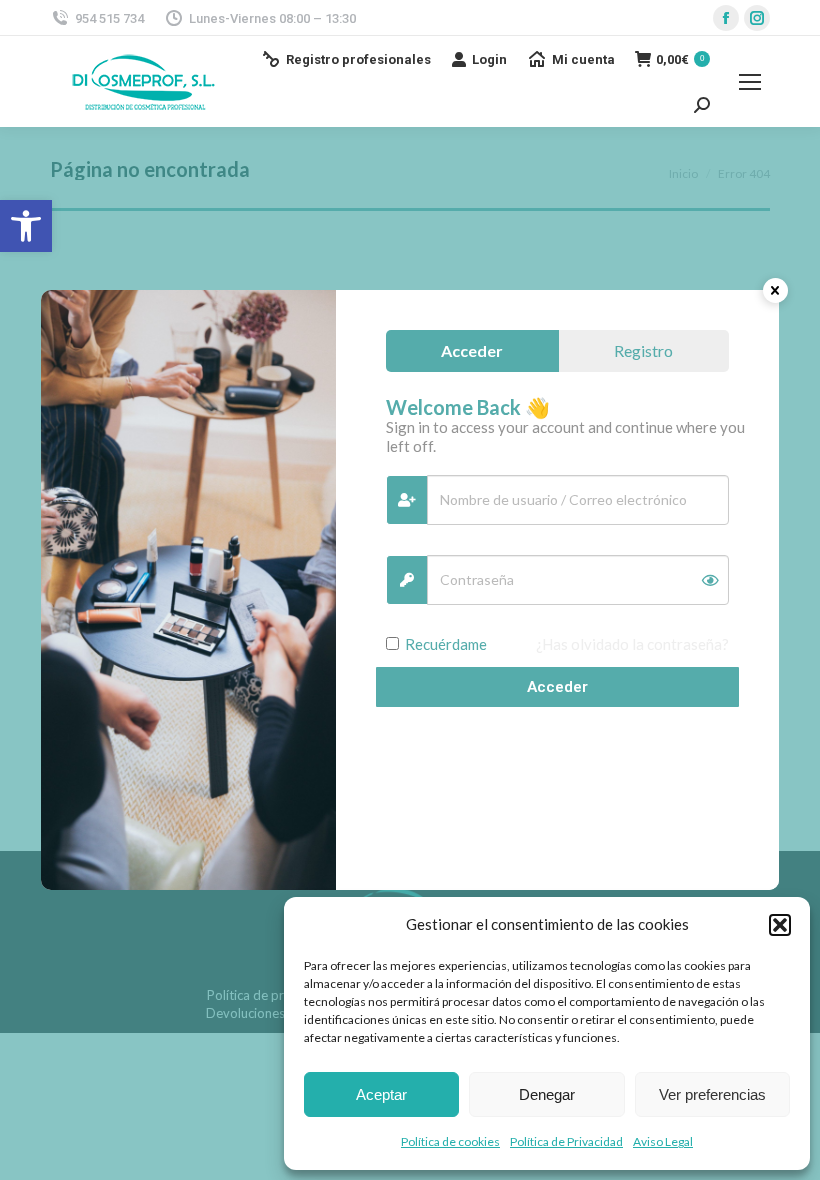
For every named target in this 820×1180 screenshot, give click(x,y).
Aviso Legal (663, 1141)
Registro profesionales (358, 59)
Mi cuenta (583, 59)
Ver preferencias (712, 1094)
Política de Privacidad (566, 1141)
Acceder (557, 687)
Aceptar (381, 1094)
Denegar (547, 1094)
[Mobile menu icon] (750, 82)
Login (489, 59)
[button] (26, 226)
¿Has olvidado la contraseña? (632, 644)
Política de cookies (450, 1141)
